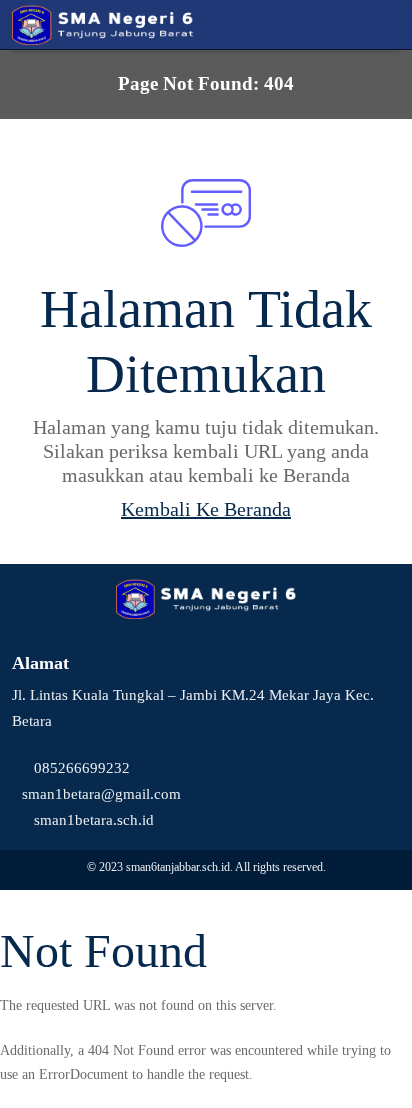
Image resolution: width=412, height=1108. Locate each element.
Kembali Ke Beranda (206, 509)
